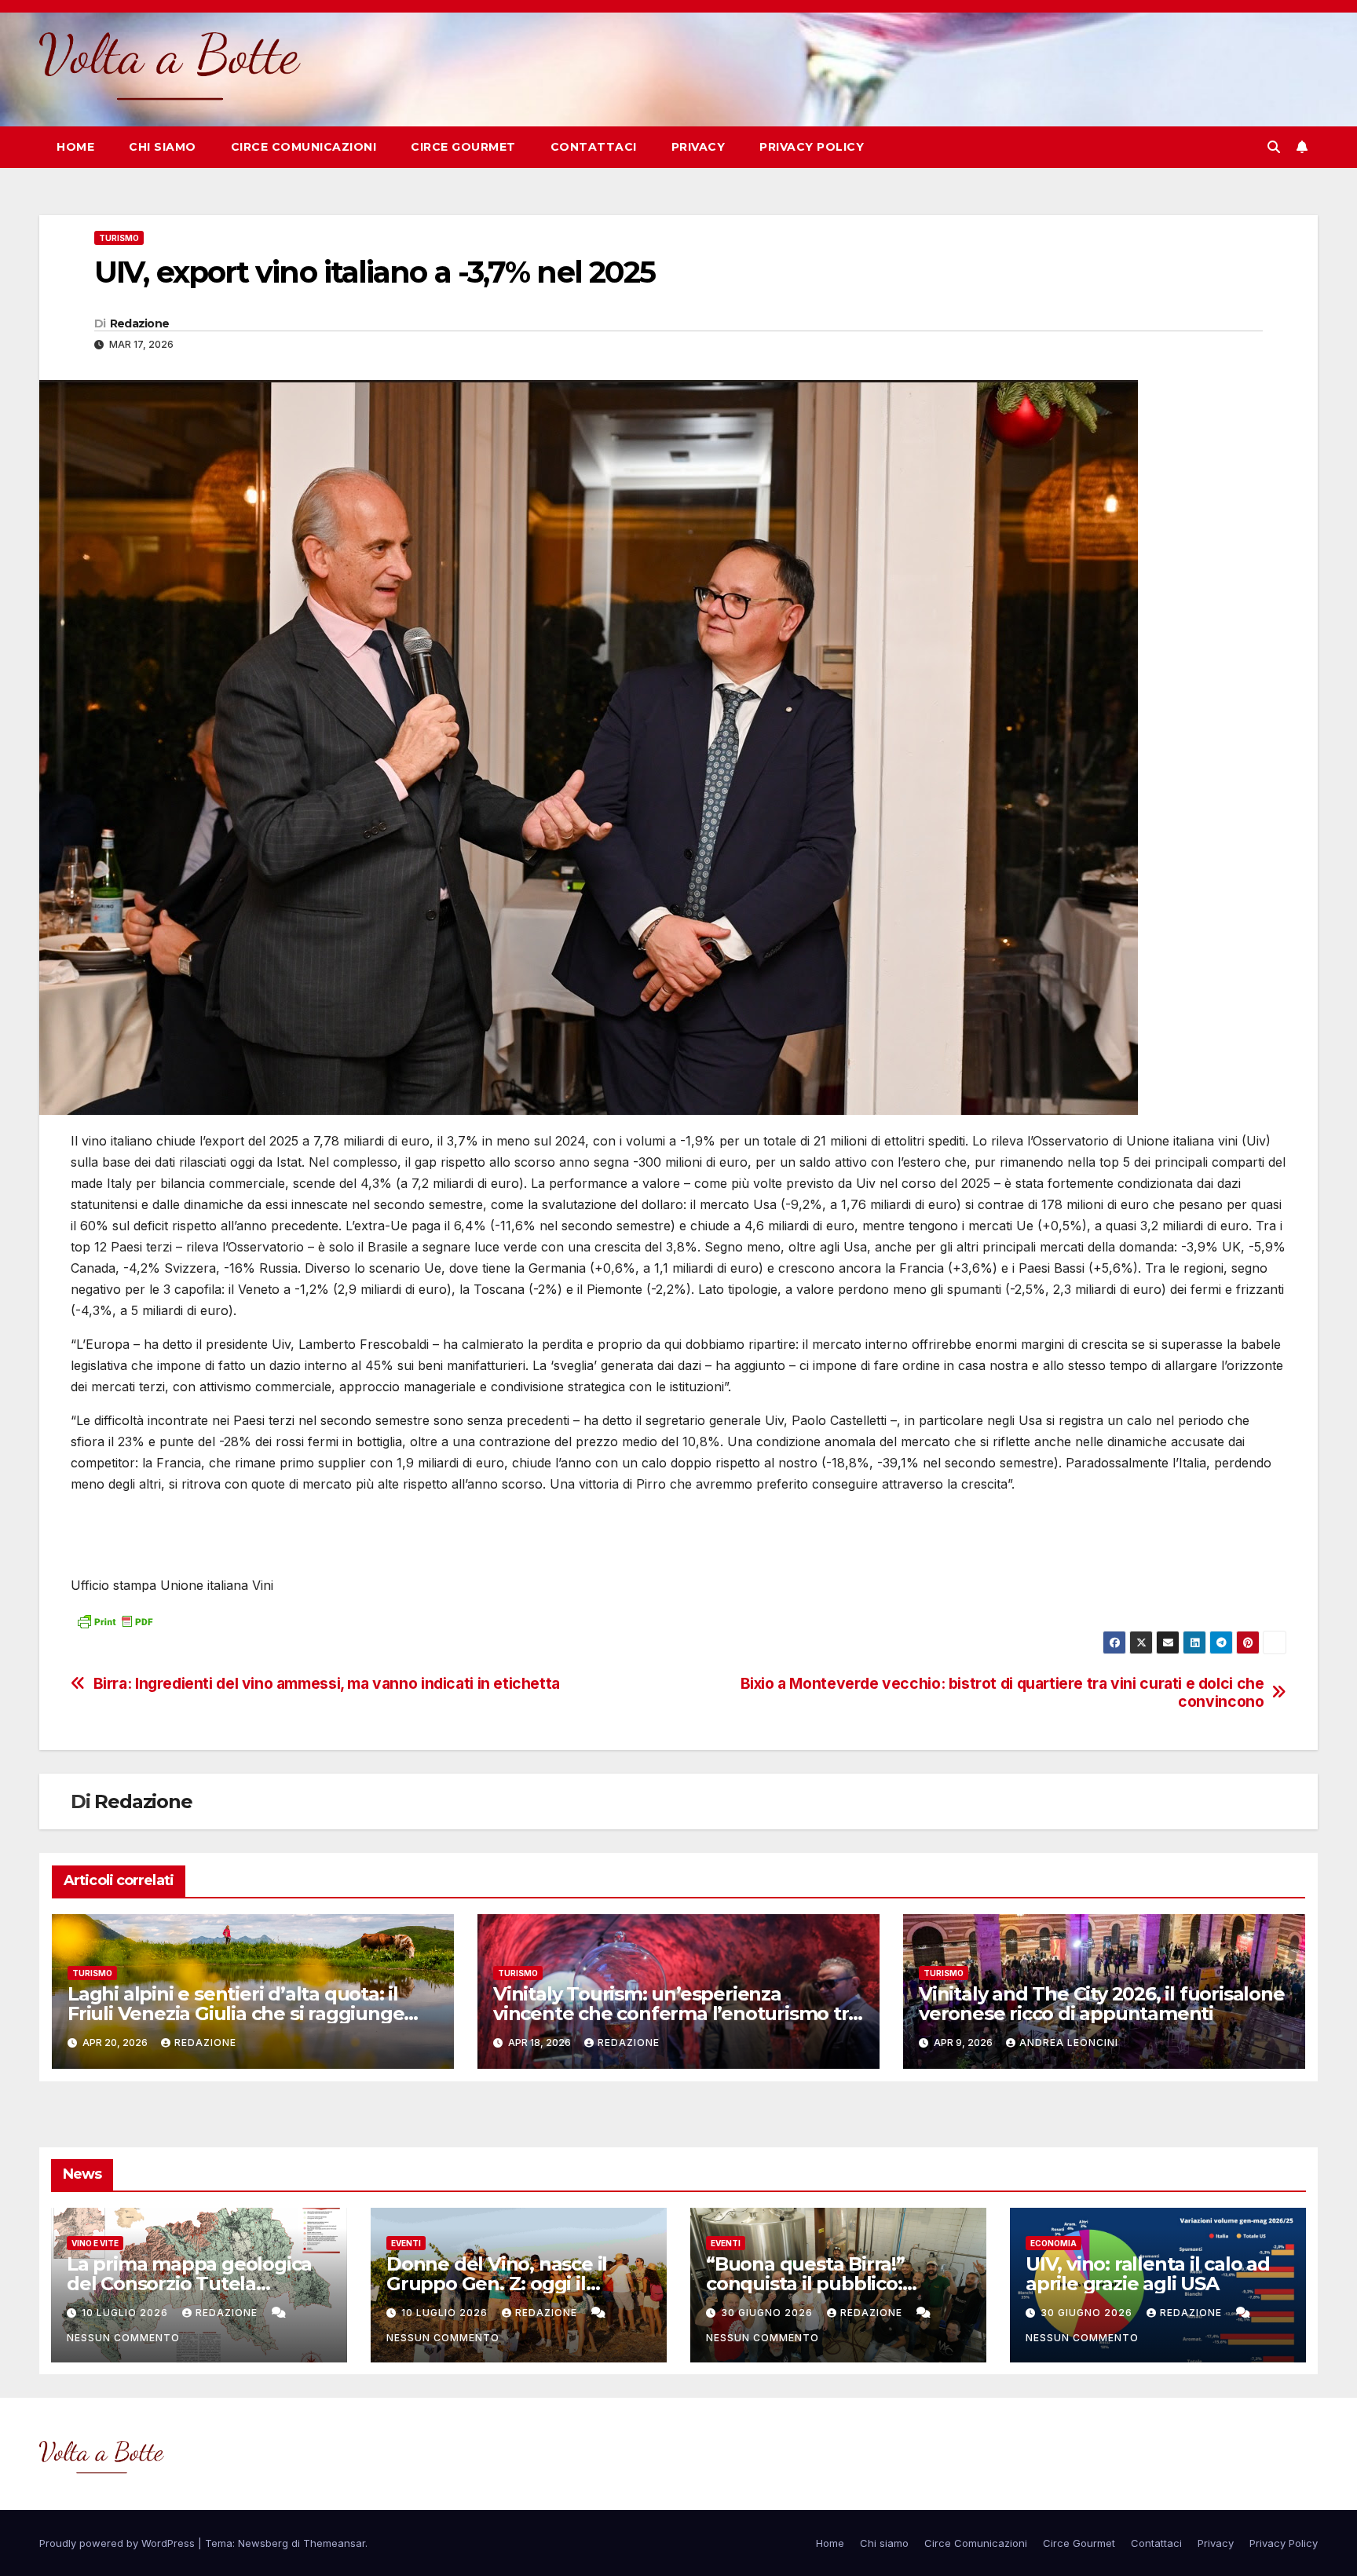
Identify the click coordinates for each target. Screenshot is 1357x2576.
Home (75, 147)
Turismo (119, 238)
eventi (406, 2243)
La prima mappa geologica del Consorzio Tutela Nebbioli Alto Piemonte (189, 2284)
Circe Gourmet (463, 147)
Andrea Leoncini (1069, 2043)
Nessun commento (123, 2338)
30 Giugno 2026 (768, 2313)
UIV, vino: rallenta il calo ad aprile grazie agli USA (1148, 2274)
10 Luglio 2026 (126, 2313)
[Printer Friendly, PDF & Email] (115, 1619)
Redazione (140, 323)
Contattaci (594, 147)
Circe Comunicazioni (304, 147)
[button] (1274, 147)
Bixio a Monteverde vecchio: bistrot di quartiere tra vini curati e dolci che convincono (1002, 1693)
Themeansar (334, 2543)
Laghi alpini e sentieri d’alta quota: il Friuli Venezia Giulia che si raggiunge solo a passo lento (236, 2013)
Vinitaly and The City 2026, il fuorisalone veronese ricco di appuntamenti (1102, 2004)
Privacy (699, 147)
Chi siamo (163, 147)
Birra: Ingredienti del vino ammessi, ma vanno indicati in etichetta (327, 1684)
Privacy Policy (812, 147)
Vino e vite (95, 2243)
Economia (1053, 2243)
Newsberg (263, 2543)
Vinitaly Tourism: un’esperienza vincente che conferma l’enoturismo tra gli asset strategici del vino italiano (676, 2013)
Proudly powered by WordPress (119, 2543)
